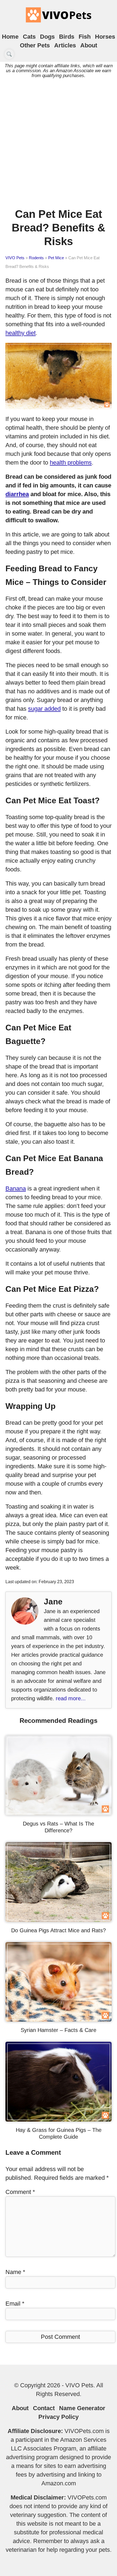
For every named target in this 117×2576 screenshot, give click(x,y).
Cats (29, 37)
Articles (65, 45)
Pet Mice (56, 258)
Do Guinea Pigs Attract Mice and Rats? (59, 1930)
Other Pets (35, 45)
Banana (16, 1188)
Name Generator (82, 2408)
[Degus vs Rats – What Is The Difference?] (59, 1813)
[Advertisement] (59, 141)
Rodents (36, 258)
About (89, 45)
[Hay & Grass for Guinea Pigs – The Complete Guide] (59, 2119)
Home (10, 37)
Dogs (47, 37)
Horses (105, 37)
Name (15, 2272)
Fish (85, 37)
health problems (71, 463)
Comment (20, 2192)
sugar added (44, 709)
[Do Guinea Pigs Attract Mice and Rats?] (59, 1920)
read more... (71, 1698)
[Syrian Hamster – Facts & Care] (59, 2020)
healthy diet (21, 333)
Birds (67, 37)
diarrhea (17, 494)
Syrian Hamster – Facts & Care (59, 2030)
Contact (44, 2408)
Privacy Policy (59, 2417)
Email (15, 2304)
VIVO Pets (15, 258)
